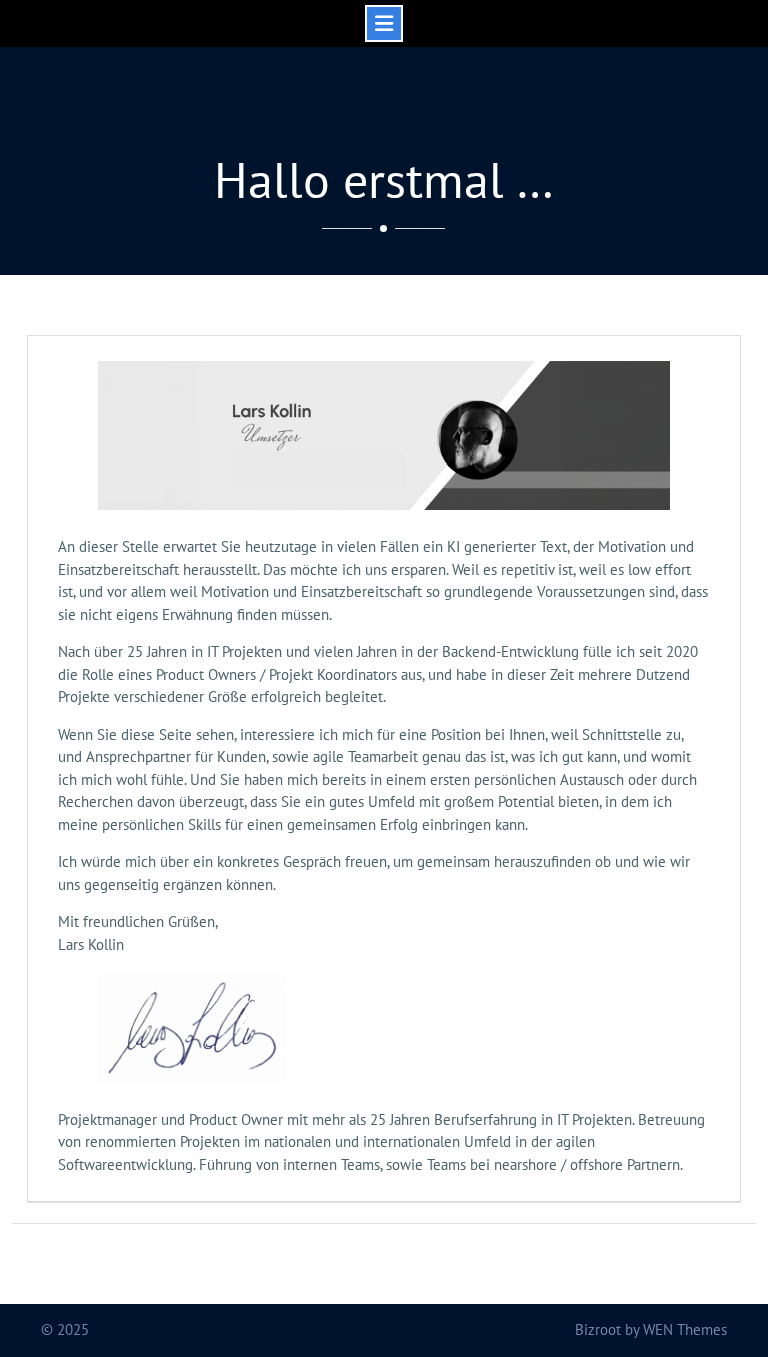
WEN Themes (685, 1329)
